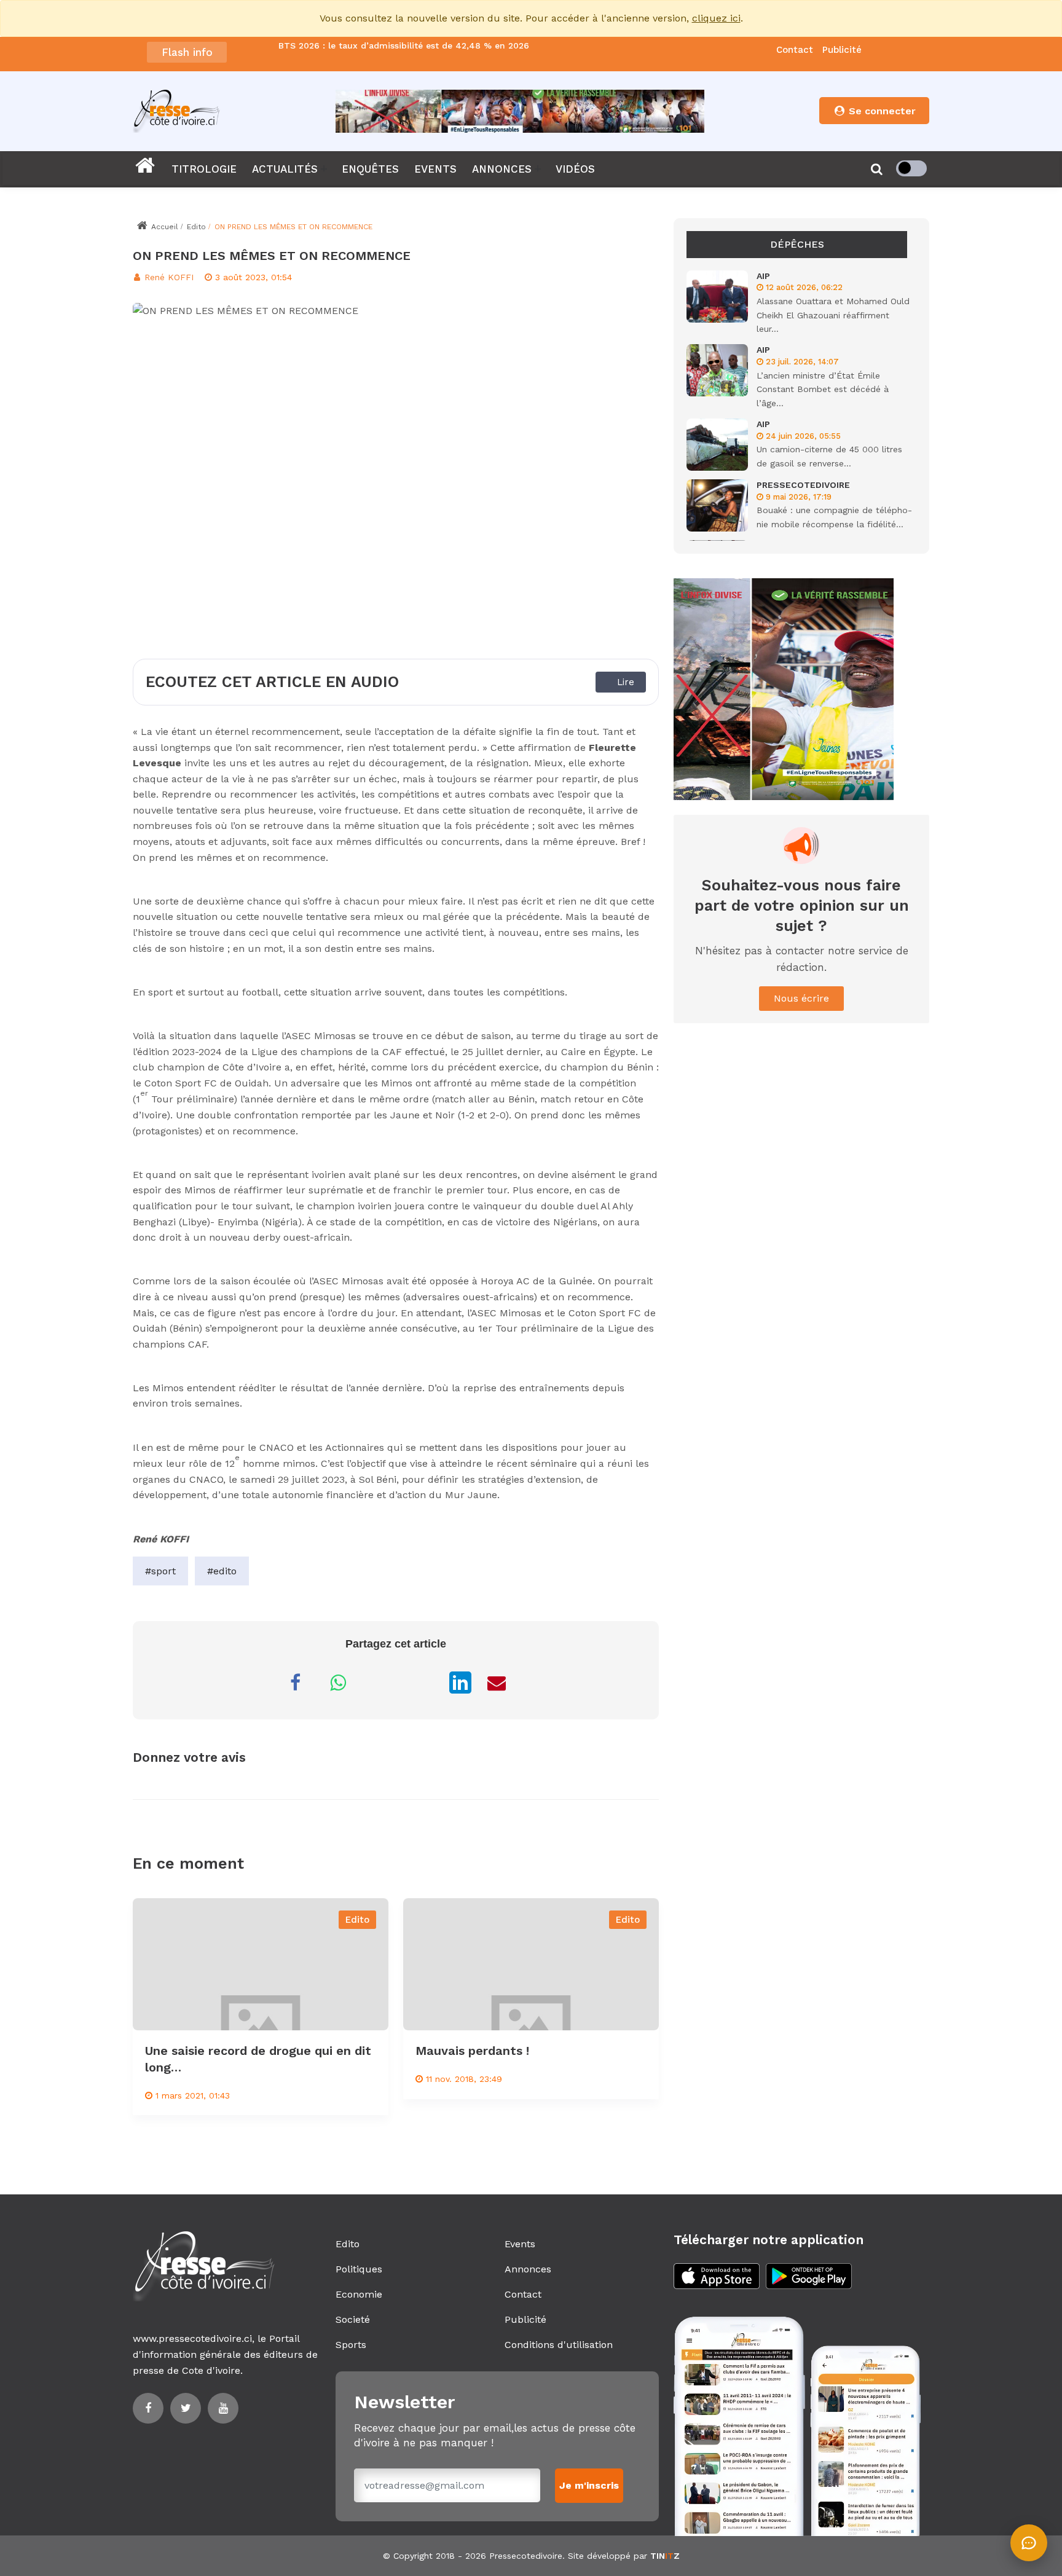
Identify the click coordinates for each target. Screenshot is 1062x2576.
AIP (763, 276)
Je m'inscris (589, 2485)
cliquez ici (716, 18)
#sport (160, 1571)
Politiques (359, 2269)
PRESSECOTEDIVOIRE (803, 485)
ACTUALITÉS (285, 169)
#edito (222, 1571)
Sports (351, 2345)
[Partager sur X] (424, 1683)
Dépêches (797, 244)
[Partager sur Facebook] (295, 1683)
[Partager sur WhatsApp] (338, 1683)
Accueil (163, 227)
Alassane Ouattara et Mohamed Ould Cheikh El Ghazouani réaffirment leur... (833, 315)
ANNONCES (502, 169)
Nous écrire (801, 998)
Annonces (528, 2269)
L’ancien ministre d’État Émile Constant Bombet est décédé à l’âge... (823, 389)
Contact (795, 50)
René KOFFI (167, 277)
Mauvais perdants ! (472, 2051)
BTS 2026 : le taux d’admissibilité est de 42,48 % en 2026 (404, 46)
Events (520, 2244)
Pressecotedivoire (526, 2556)
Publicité (842, 50)
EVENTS (435, 169)
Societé (353, 2319)
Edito (196, 227)
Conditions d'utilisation (559, 2345)
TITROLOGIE (204, 169)
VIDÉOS (575, 169)
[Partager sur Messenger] (381, 1683)
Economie (359, 2294)
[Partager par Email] (497, 1683)
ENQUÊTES (370, 169)
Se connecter (881, 111)
